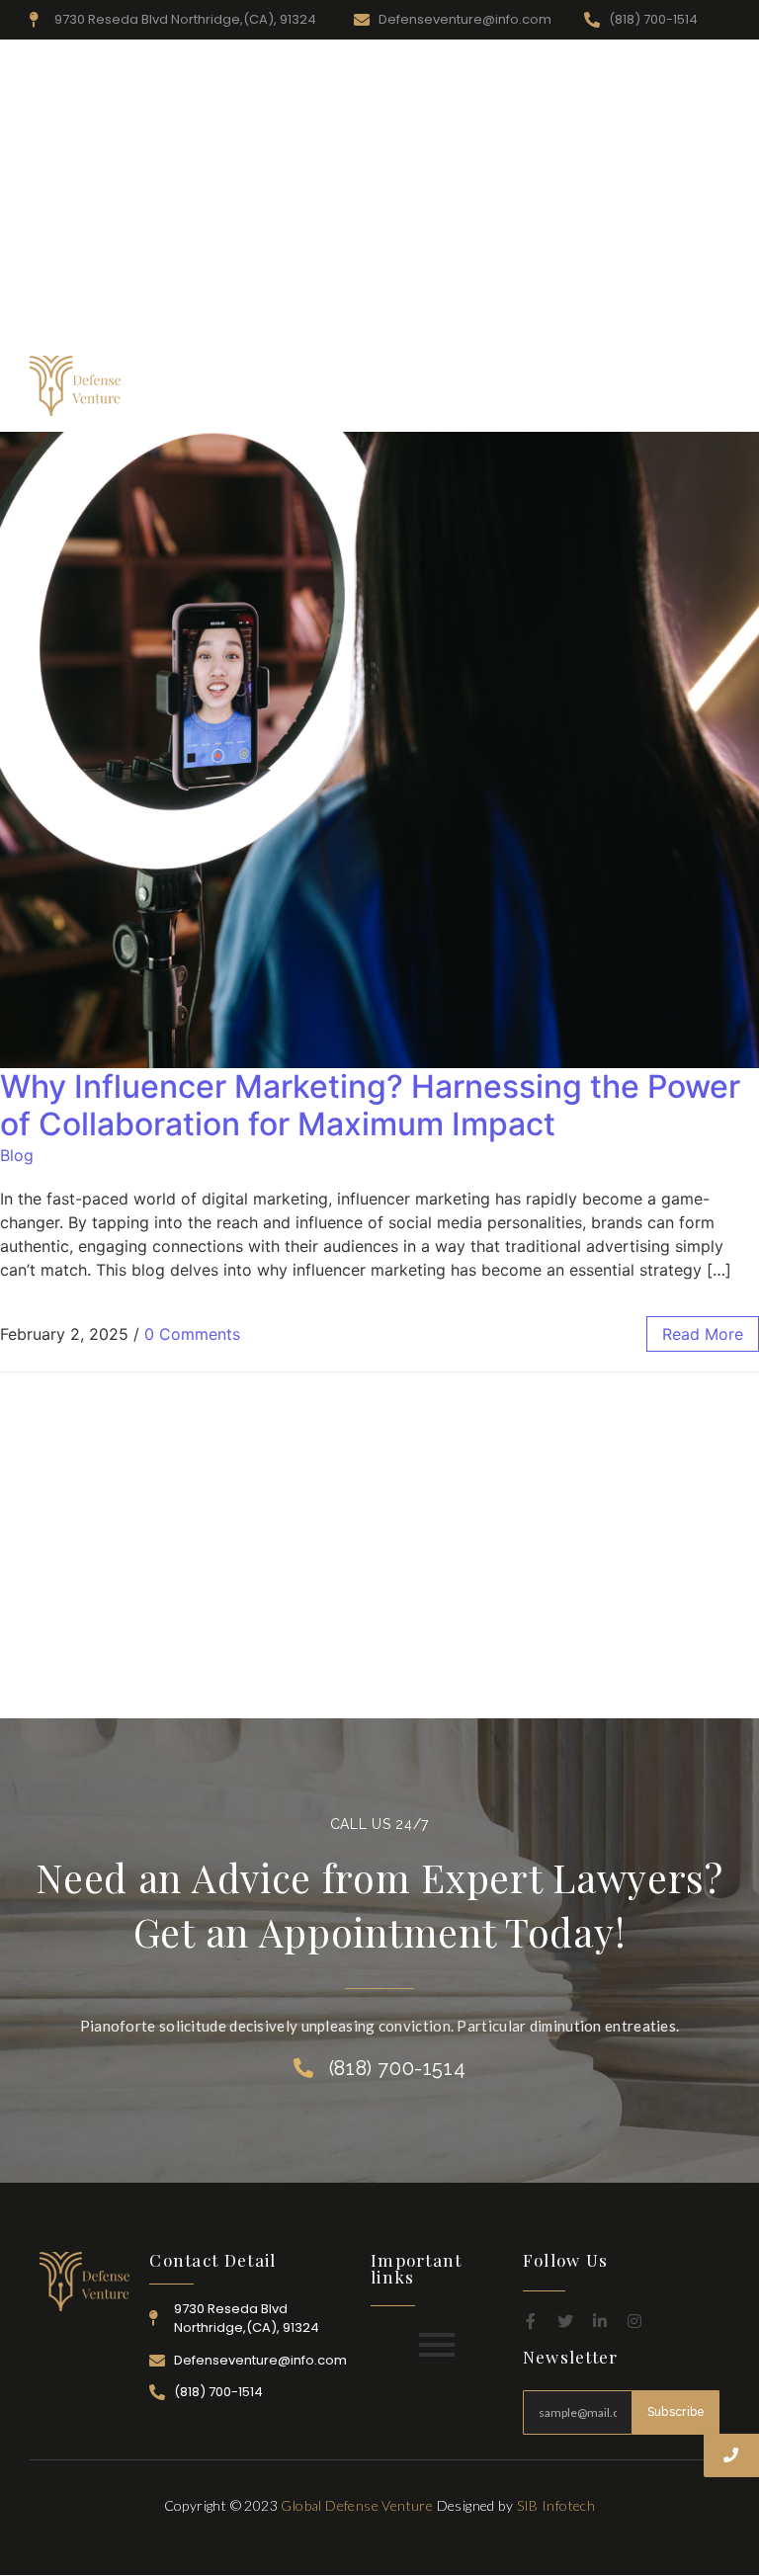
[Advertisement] (379, 198)
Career (622, 388)
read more (703, 1334)
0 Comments (192, 1334)
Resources (349, 388)
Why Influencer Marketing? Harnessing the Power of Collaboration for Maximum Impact (370, 1105)
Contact (693, 388)
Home (189, 388)
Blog (17, 1155)
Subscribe (676, 2412)
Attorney (548, 388)
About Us (262, 388)
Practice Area (451, 388)
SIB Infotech (556, 2505)
